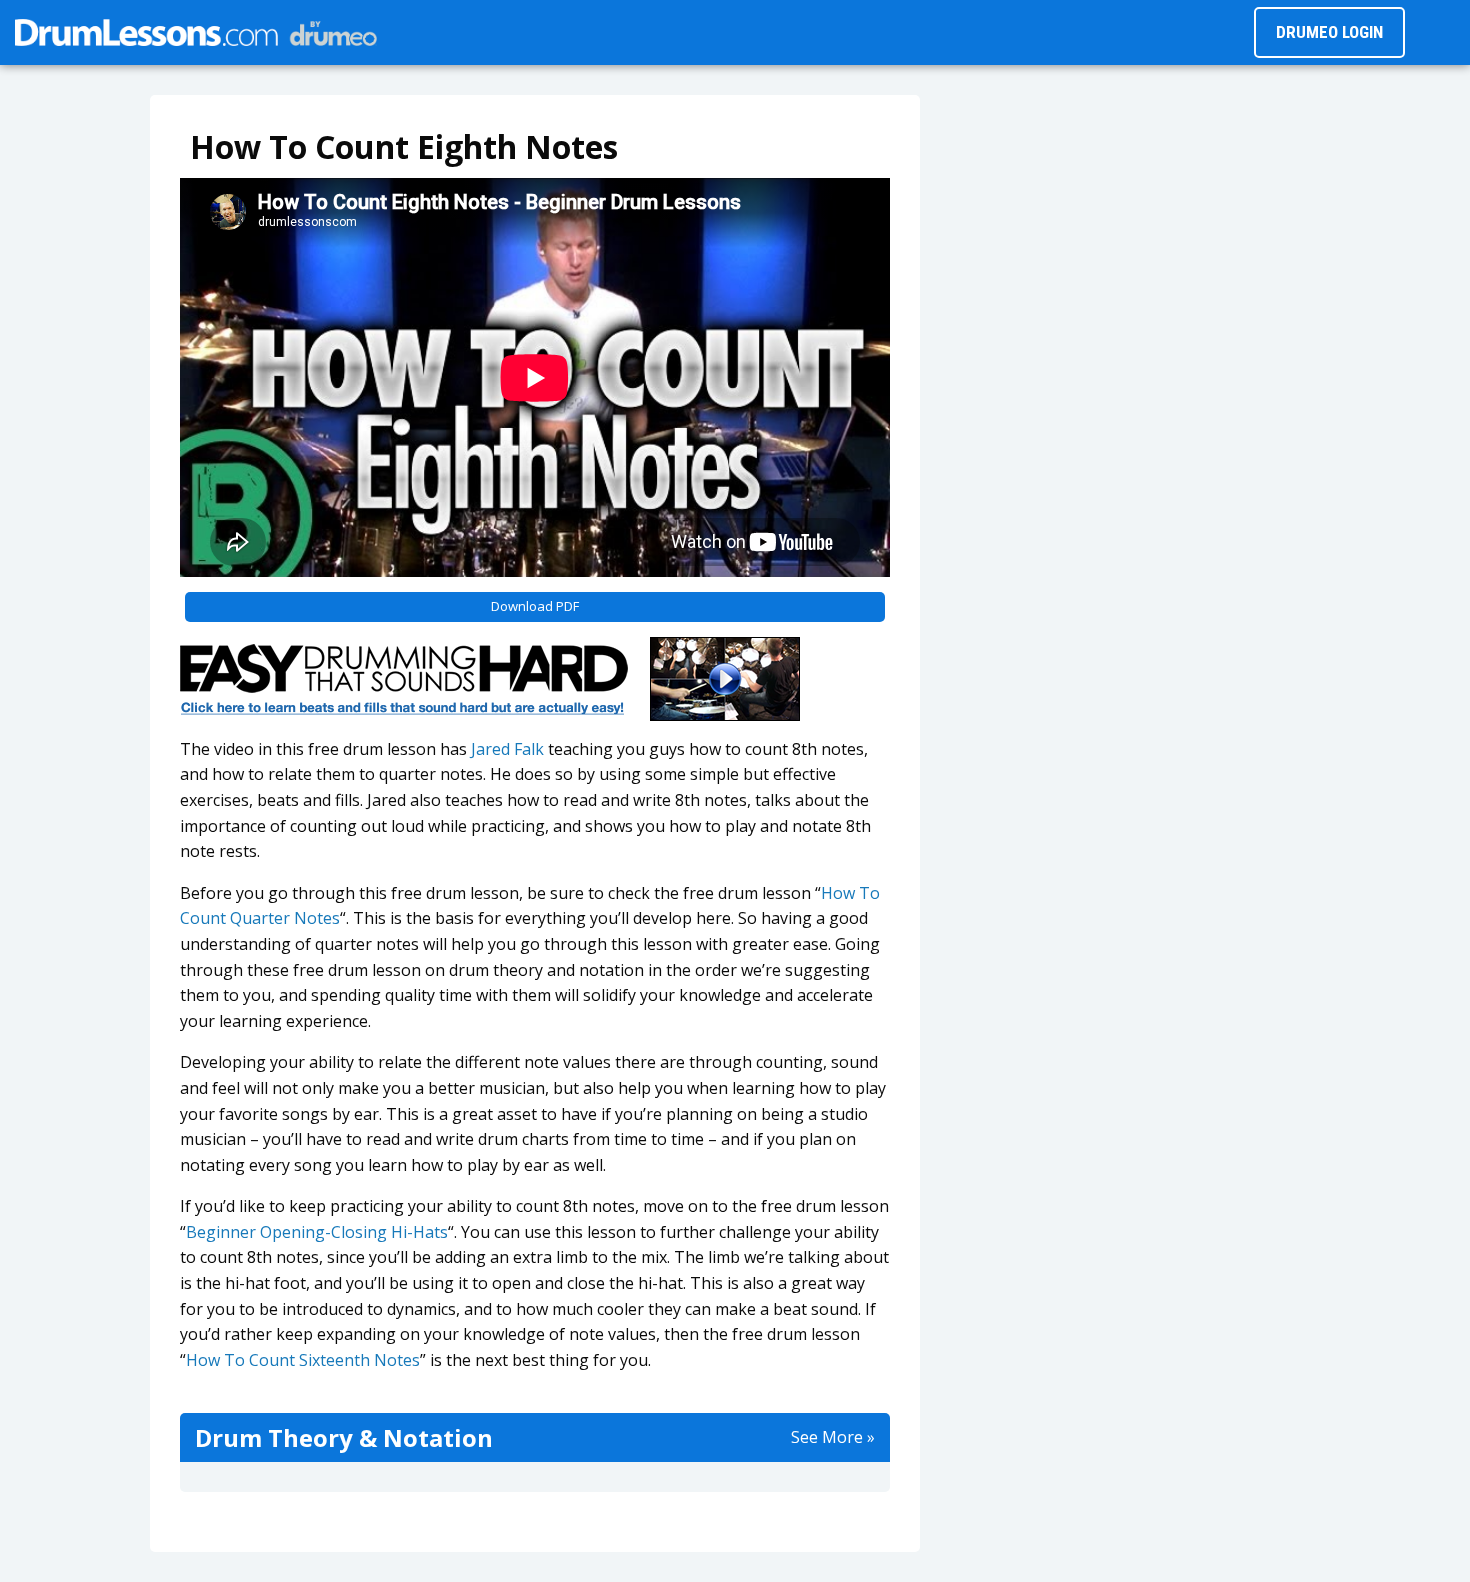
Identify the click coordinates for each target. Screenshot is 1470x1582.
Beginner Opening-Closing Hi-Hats (317, 1232)
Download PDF (535, 606)
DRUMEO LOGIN (1329, 32)
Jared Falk (507, 749)
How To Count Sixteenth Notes (303, 1360)
